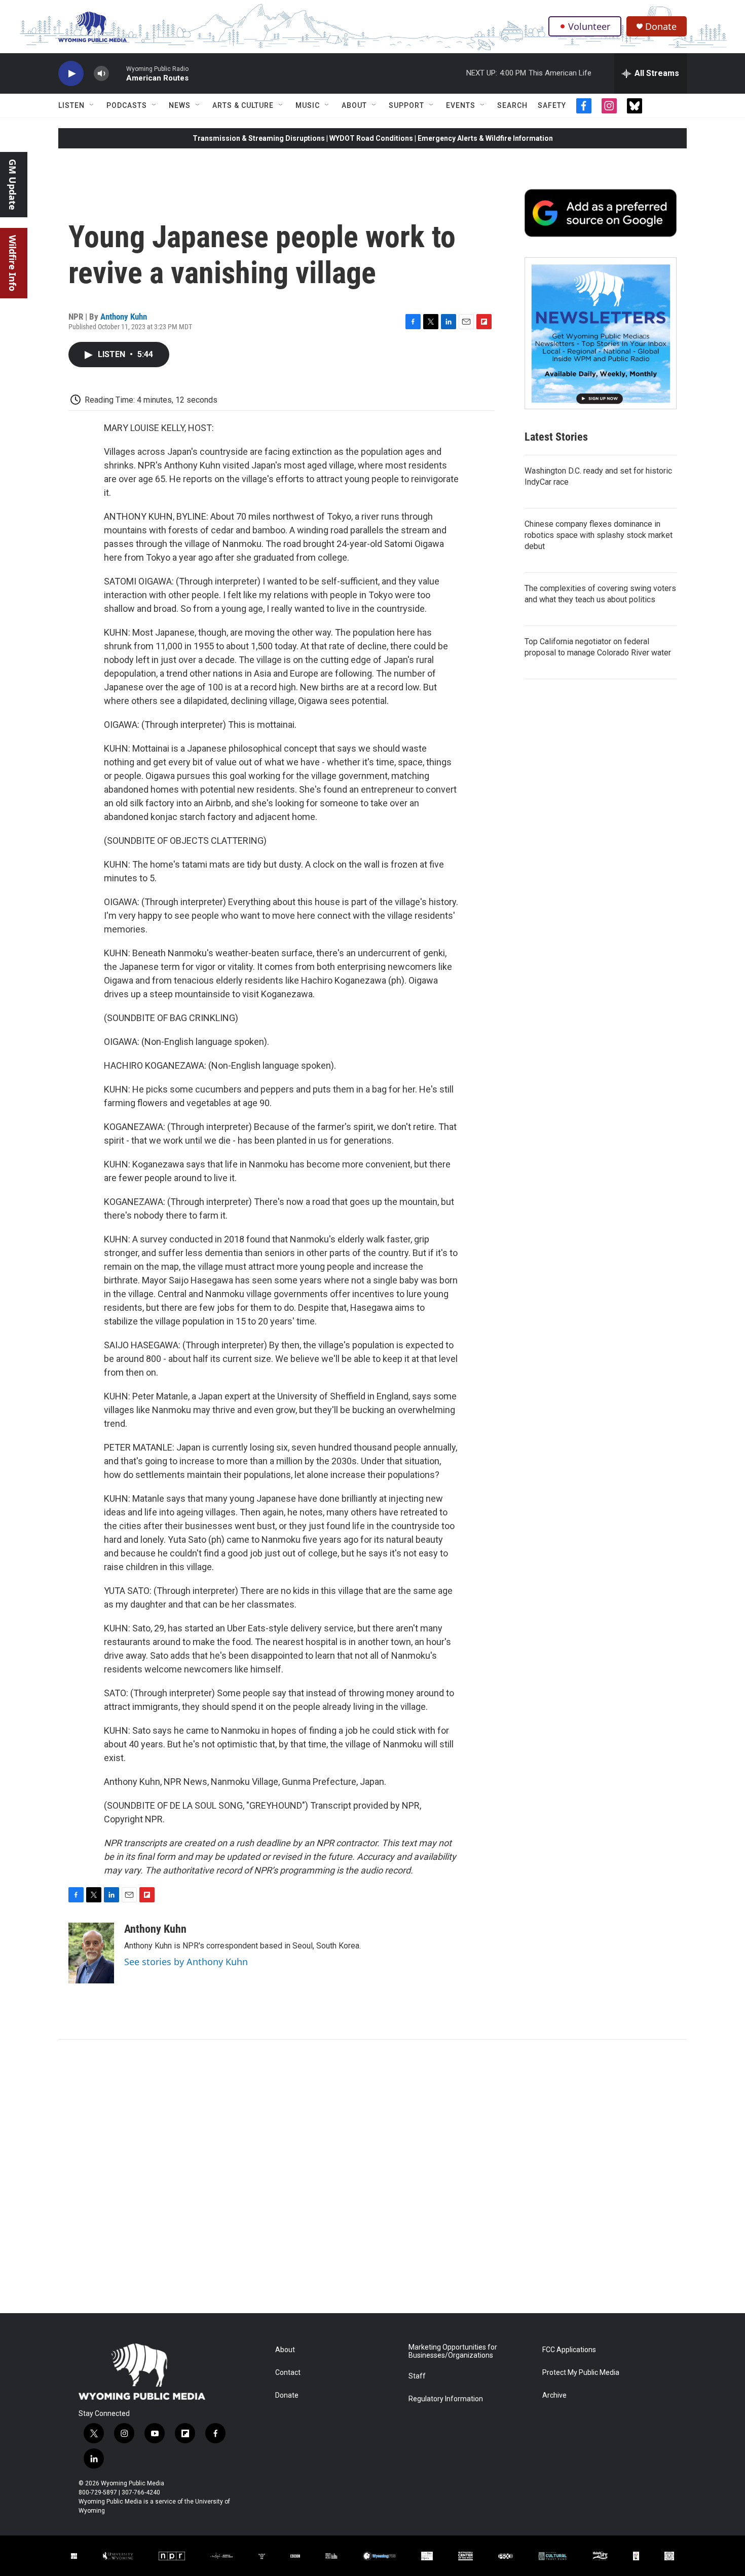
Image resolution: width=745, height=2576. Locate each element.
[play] (71, 74)
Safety (552, 105)
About (354, 105)
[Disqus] (372, 2176)
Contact (288, 2373)
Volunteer (589, 26)
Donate (661, 27)
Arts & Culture (243, 105)
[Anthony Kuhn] (91, 1953)
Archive (554, 2395)
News (180, 105)
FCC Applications (569, 2350)
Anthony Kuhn (124, 317)
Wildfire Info (13, 263)
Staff (417, 2376)
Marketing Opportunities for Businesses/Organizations (453, 2351)
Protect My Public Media (581, 2373)
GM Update (13, 185)
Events (461, 105)
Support (406, 105)
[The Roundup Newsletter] (601, 333)
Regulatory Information (446, 2399)
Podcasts (127, 105)
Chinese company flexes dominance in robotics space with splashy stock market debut (599, 535)
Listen (71, 105)
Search (512, 105)
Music (308, 105)
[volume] (101, 74)
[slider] (118, 73)
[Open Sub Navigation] (92, 105)
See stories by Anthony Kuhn (186, 1962)
